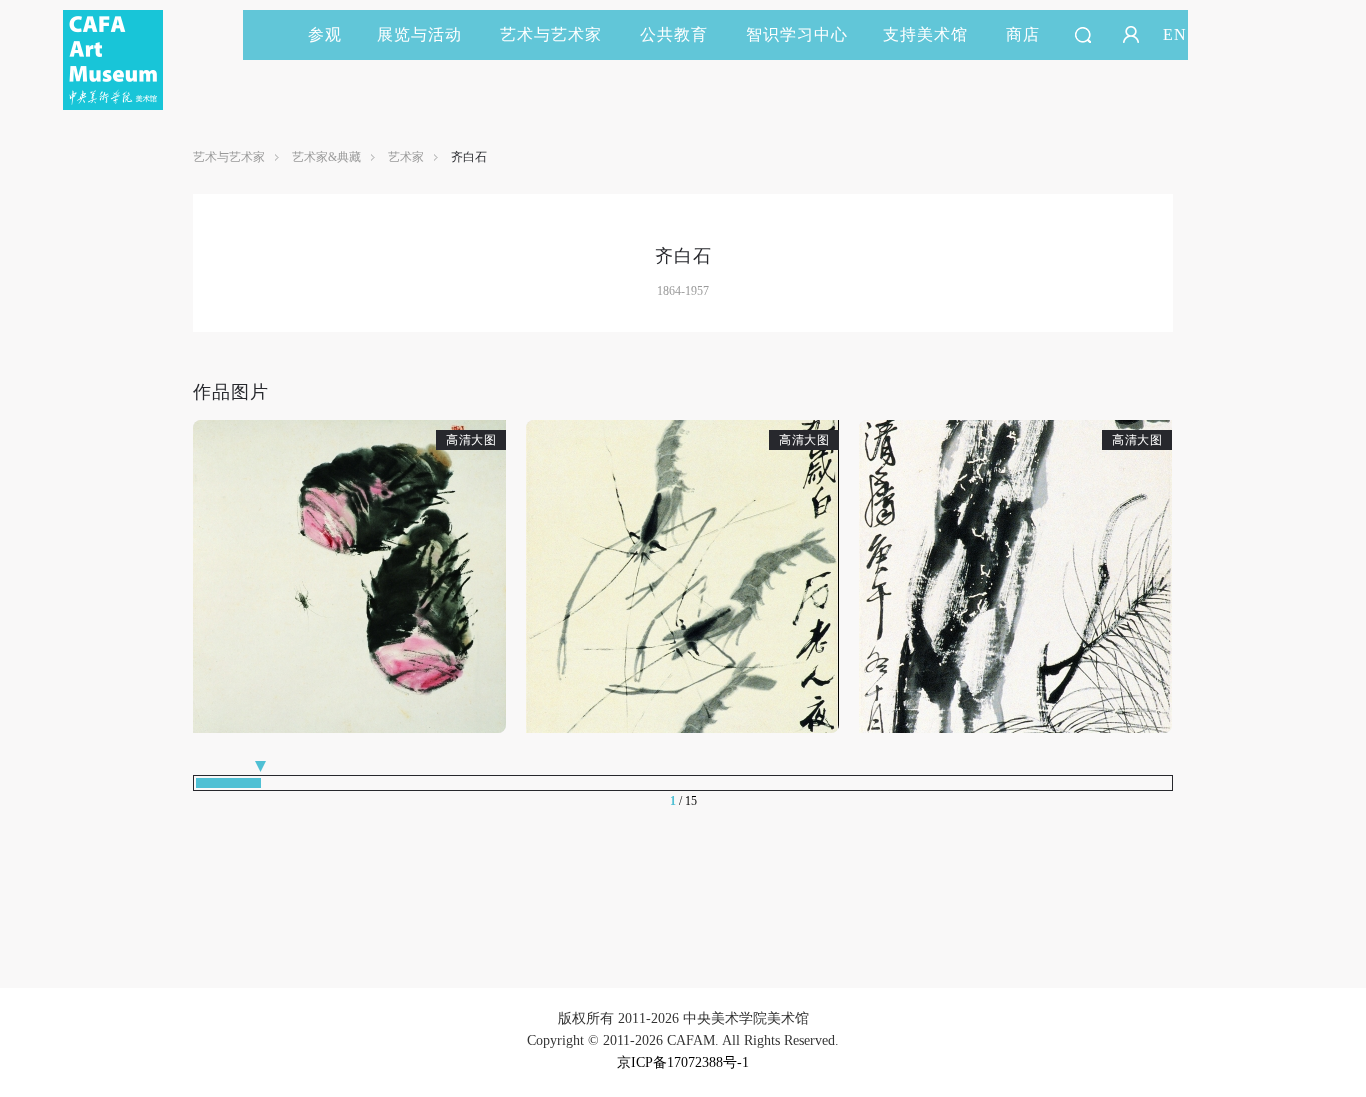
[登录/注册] (1131, 35)
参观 (325, 34)
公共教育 (674, 34)
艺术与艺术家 (551, 34)
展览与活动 (419, 34)
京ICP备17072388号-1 (683, 1062)
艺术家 (406, 157)
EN (1175, 34)
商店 (1023, 34)
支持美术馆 (925, 34)
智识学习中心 (797, 34)
